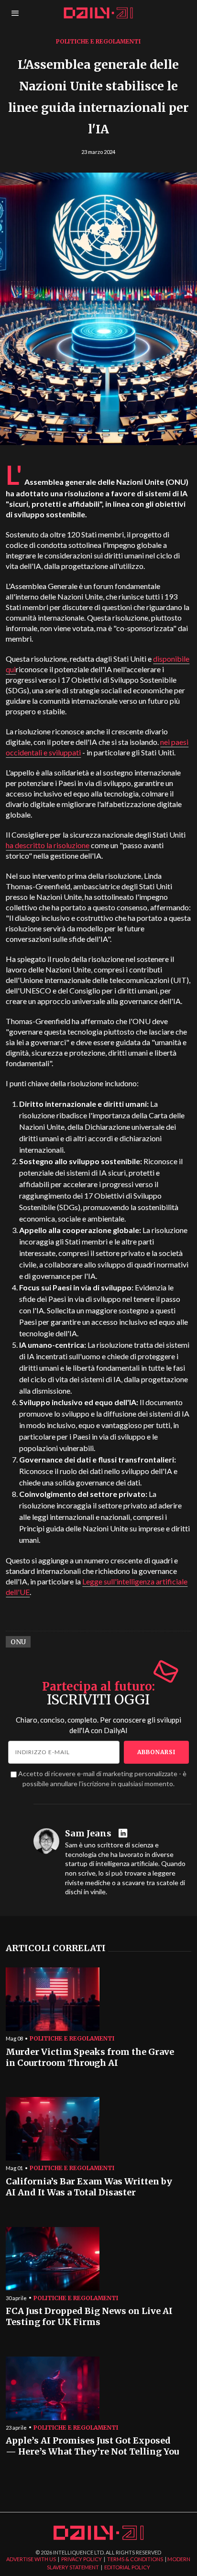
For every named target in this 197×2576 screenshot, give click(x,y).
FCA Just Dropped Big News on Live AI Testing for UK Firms (89, 2317)
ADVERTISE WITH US (31, 2559)
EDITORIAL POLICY (127, 2567)
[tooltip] (124, 1834)
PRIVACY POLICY (82, 2559)
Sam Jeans (88, 1834)
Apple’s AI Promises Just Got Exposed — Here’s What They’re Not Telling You (92, 2446)
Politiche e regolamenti (98, 41)
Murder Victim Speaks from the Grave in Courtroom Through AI (90, 2058)
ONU (18, 1642)
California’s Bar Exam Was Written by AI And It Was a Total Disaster (89, 2187)
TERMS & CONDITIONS (135, 2559)
